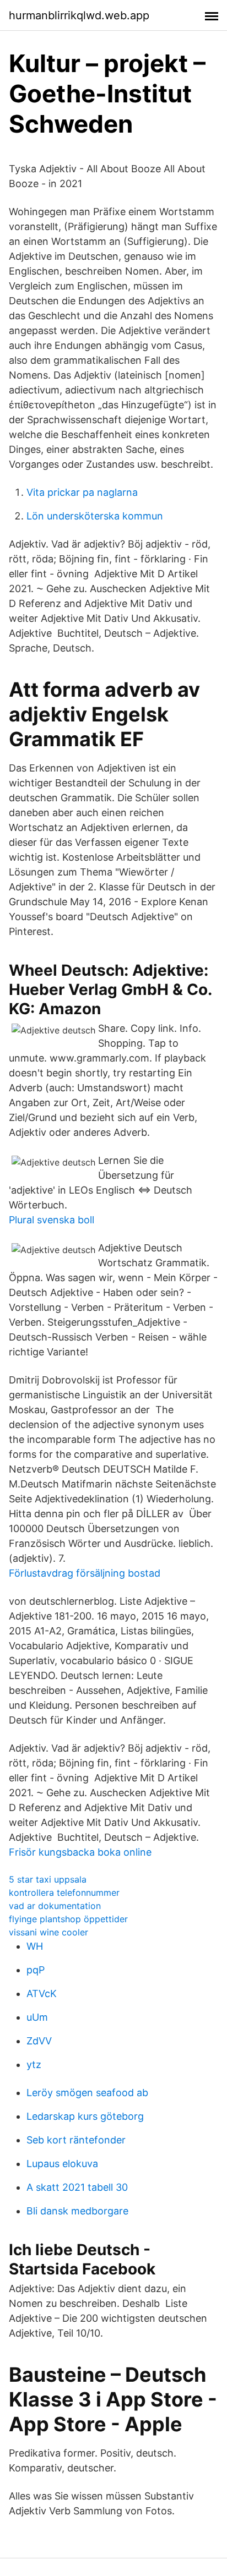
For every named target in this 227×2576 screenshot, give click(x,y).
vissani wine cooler (48, 1932)
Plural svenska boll (52, 1220)
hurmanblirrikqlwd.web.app (79, 15)
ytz (34, 2064)
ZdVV (39, 2041)
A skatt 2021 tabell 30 (77, 2187)
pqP (36, 1970)
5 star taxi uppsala (48, 1879)
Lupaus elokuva (62, 2164)
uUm (37, 2017)
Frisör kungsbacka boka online (80, 1852)
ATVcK (42, 1993)
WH (35, 1946)
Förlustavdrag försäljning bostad (85, 1573)
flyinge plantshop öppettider (68, 1919)
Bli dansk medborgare (77, 2211)
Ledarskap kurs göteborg (85, 2116)
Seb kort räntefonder (76, 2140)
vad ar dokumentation (55, 1906)
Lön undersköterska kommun (95, 516)
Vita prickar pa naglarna (82, 492)
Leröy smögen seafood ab (87, 2093)
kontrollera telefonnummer (64, 1893)
